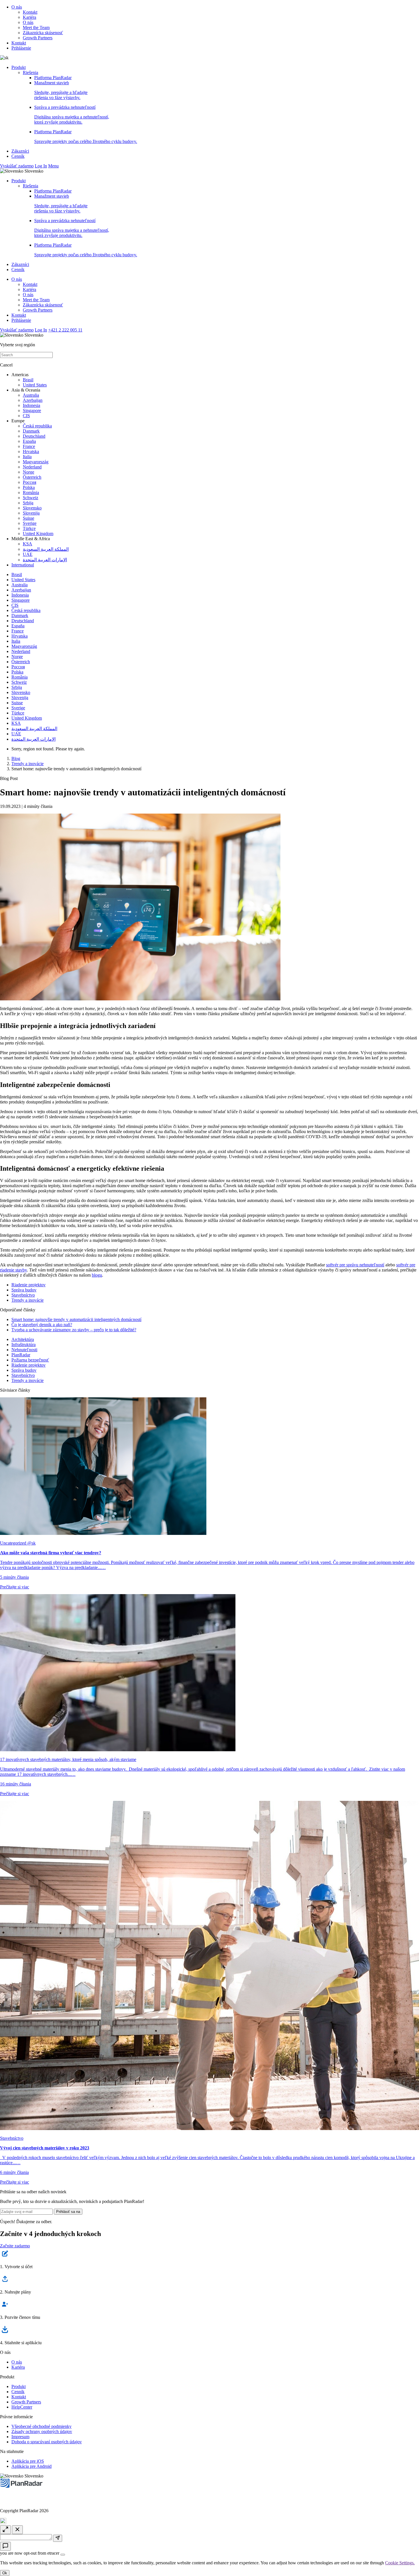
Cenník (18, 156)
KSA (28, 544)
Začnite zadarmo (15, 2246)
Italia (27, 457)
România (31, 493)
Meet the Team (36, 27)
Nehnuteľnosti (24, 1350)
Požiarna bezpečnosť (30, 1360)
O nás (17, 7)
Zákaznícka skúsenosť (43, 33)
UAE (28, 554)
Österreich (32, 477)
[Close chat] (17, 2530)
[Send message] (58, 2538)
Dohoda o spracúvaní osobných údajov (47, 2442)
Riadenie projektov (29, 1285)
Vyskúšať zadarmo (17, 166)
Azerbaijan (33, 400)
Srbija (28, 503)
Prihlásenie (21, 48)
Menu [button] (53, 166)
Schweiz (30, 498)
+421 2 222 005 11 (65, 330)
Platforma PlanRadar (53, 78)
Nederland (32, 467)
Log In (41, 166)
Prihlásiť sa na (68, 2212)
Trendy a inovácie (28, 764)
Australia (31, 395)
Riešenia (30, 72)
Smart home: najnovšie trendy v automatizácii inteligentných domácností (76, 1319)
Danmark (31, 431)
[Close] (63, 2555)
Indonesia (31, 405)
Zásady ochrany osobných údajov (42, 2431)
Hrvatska (31, 451)
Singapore (32, 410)
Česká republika (37, 426)
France (29, 446)
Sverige (30, 523)
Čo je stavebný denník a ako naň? (42, 1325)
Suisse (29, 518)
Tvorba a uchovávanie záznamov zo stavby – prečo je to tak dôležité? (74, 1330)
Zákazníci (20, 151)
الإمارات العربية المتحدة (45, 560)
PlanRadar (21, 1355)
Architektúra (23, 1339)
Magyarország (36, 462)
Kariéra (30, 17)
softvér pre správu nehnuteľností (355, 1265)
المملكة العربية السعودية (46, 549)
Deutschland (34, 436)
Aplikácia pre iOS (28, 2461)
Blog (16, 758)
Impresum (20, 2437)
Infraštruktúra (24, 1345)
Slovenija (31, 513)
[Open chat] (5, 2546)
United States (35, 385)
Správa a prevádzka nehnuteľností (72, 115)
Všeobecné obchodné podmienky (41, 2426)
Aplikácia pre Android (31, 2466)
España (29, 441)
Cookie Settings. (400, 2563)
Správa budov (24, 1290)
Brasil (28, 380)
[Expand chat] (5, 2530)
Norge (29, 472)
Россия (30, 482)
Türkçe (29, 528)
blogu (97, 1275)
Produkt (19, 67)
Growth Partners (38, 38)
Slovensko (32, 508)
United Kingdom (38, 534)
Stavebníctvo (23, 1295)
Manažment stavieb (61, 90)
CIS (26, 416)
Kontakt (30, 12)
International (23, 565)
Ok (5, 2573)
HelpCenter (22, 2407)
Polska (29, 487)
